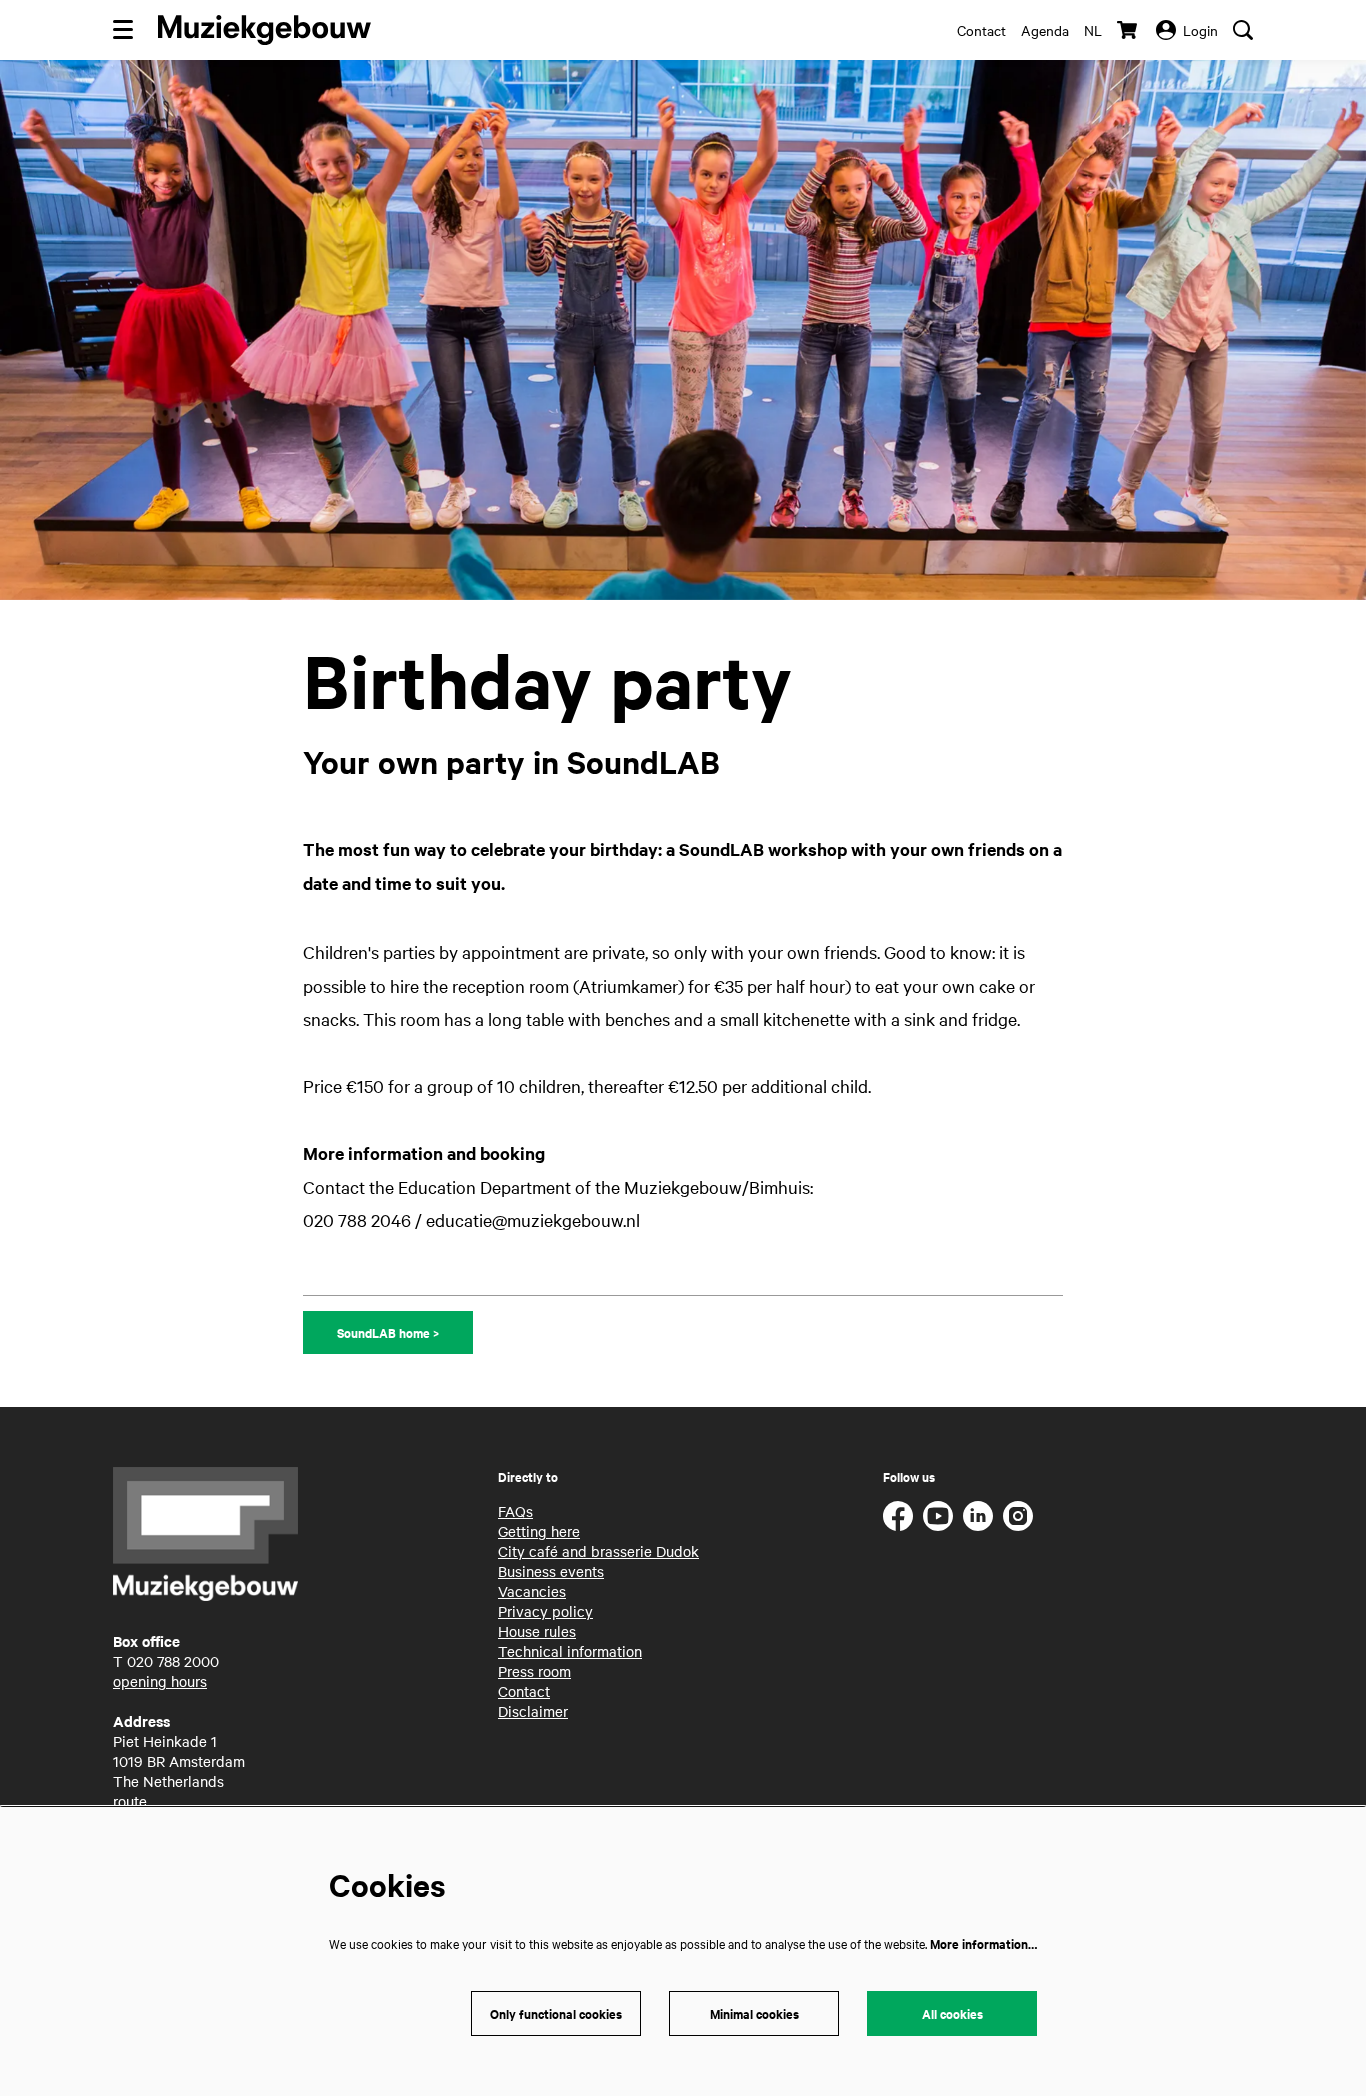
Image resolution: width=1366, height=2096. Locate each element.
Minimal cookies (754, 2013)
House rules (537, 1631)
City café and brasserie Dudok (598, 1551)
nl (1093, 30)
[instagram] (1018, 1516)
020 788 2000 (173, 1661)
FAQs (515, 1511)
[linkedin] (978, 1516)
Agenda (1045, 30)
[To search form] (1243, 30)
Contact (981, 30)
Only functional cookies (556, 2013)
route (130, 1801)
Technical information (570, 1651)
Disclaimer (533, 1711)
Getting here (539, 1531)
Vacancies (532, 1591)
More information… (983, 1943)
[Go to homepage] (264, 30)
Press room (534, 1671)
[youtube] (938, 1516)
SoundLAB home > (388, 1332)
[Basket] (1129, 30)
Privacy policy (545, 1611)
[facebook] (898, 1516)
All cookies (952, 2013)
